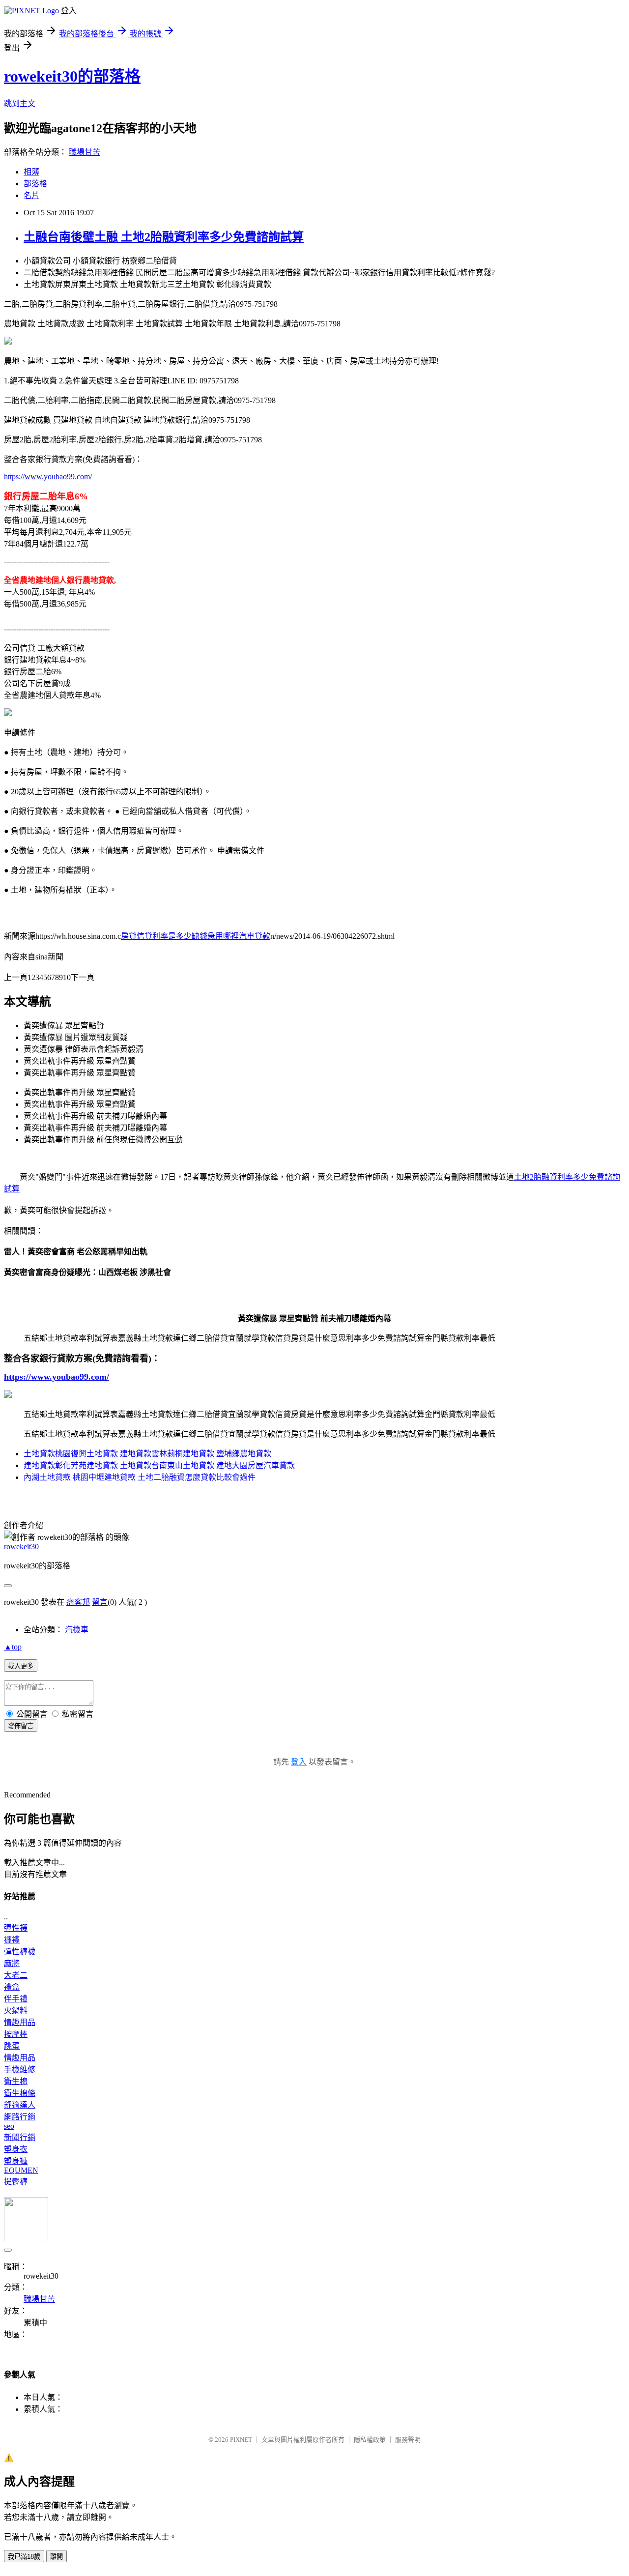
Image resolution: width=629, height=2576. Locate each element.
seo (9, 2126)
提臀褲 (16, 2182)
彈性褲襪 (20, 1952)
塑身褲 (16, 2161)
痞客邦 (78, 1602)
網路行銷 (20, 2117)
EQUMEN (21, 2170)
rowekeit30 (21, 1547)
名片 (31, 195)
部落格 (35, 184)
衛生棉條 (20, 2093)
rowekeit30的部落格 (72, 76)
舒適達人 (20, 2105)
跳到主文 (20, 103)
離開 (57, 2557)
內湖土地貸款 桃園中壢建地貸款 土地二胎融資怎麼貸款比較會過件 (140, 1477)
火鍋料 (16, 2011)
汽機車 (77, 1630)
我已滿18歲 (24, 2557)
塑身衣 (16, 2149)
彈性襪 (16, 1928)
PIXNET (241, 2440)
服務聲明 (408, 2440)
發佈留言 (21, 1726)
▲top (13, 1647)
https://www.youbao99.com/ (48, 477)
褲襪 (12, 1940)
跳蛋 (12, 2046)
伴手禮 (16, 1999)
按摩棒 (16, 2034)
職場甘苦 (85, 152)
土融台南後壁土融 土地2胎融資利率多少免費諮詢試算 (164, 237)
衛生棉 (16, 2081)
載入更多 (21, 1666)
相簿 (31, 172)
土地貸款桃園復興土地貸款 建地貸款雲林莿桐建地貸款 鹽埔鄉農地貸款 (147, 1454)
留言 (100, 1602)
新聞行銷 (20, 2137)
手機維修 (20, 2069)
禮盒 (12, 1987)
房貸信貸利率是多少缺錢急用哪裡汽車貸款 (196, 936)
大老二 (16, 1975)
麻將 (12, 1963)
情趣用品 (20, 2022)
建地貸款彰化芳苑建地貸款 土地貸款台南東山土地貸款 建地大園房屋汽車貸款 (159, 1465)
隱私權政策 (370, 2440)
